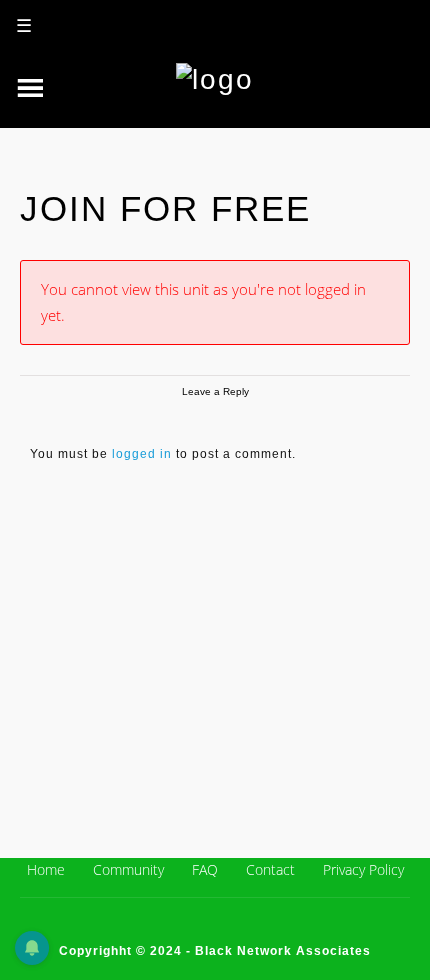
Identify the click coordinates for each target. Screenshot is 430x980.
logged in (142, 454)
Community (128, 869)
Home (46, 869)
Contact (270, 869)
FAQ (205, 869)
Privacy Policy (363, 869)
